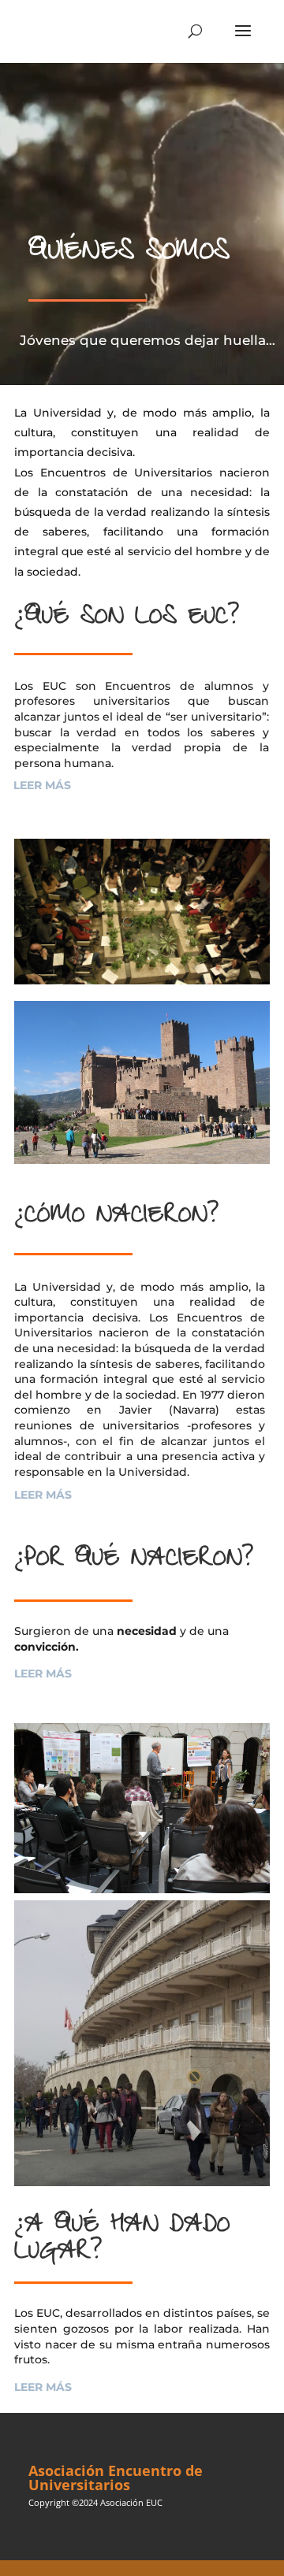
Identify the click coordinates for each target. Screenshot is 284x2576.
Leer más (42, 785)
